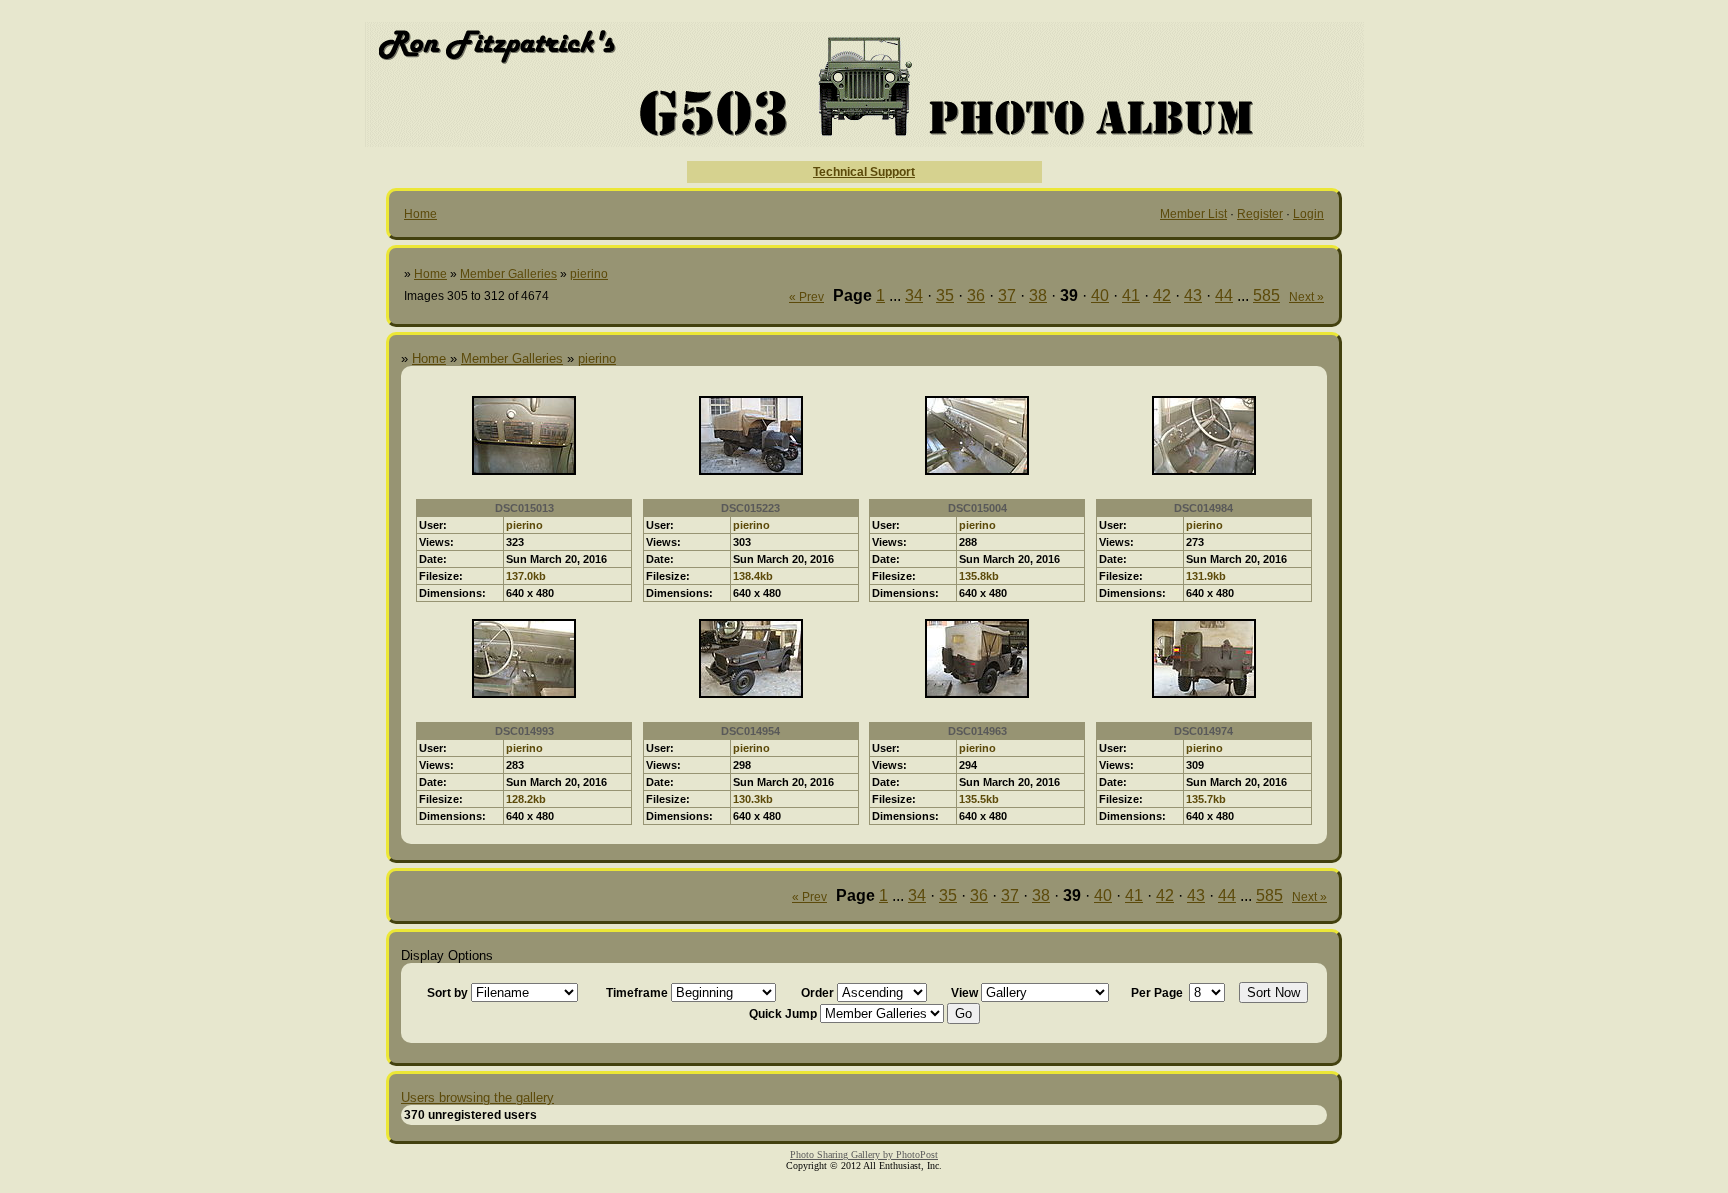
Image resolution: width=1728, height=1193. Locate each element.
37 (1007, 295)
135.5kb (979, 799)
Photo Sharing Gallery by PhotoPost (864, 1154)
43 (1193, 295)
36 (976, 295)
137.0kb (526, 576)
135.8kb (979, 576)
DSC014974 (1203, 731)
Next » (1306, 297)
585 (1266, 295)
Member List (1193, 214)
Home (420, 214)
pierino (589, 274)
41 (1131, 295)
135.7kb (1206, 799)
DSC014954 (750, 731)
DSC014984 (1203, 508)
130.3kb (753, 799)
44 (1224, 295)
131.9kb (1206, 576)
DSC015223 (750, 508)
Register (1260, 214)
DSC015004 (977, 508)
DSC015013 (524, 508)
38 (1038, 295)
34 (914, 295)
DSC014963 (977, 731)
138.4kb (753, 576)
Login (1308, 214)
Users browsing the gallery (477, 1097)
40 (1100, 295)
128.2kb (526, 799)
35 (945, 295)
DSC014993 (524, 731)
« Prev (806, 297)
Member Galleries (508, 274)
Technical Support (864, 172)
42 (1162, 295)
